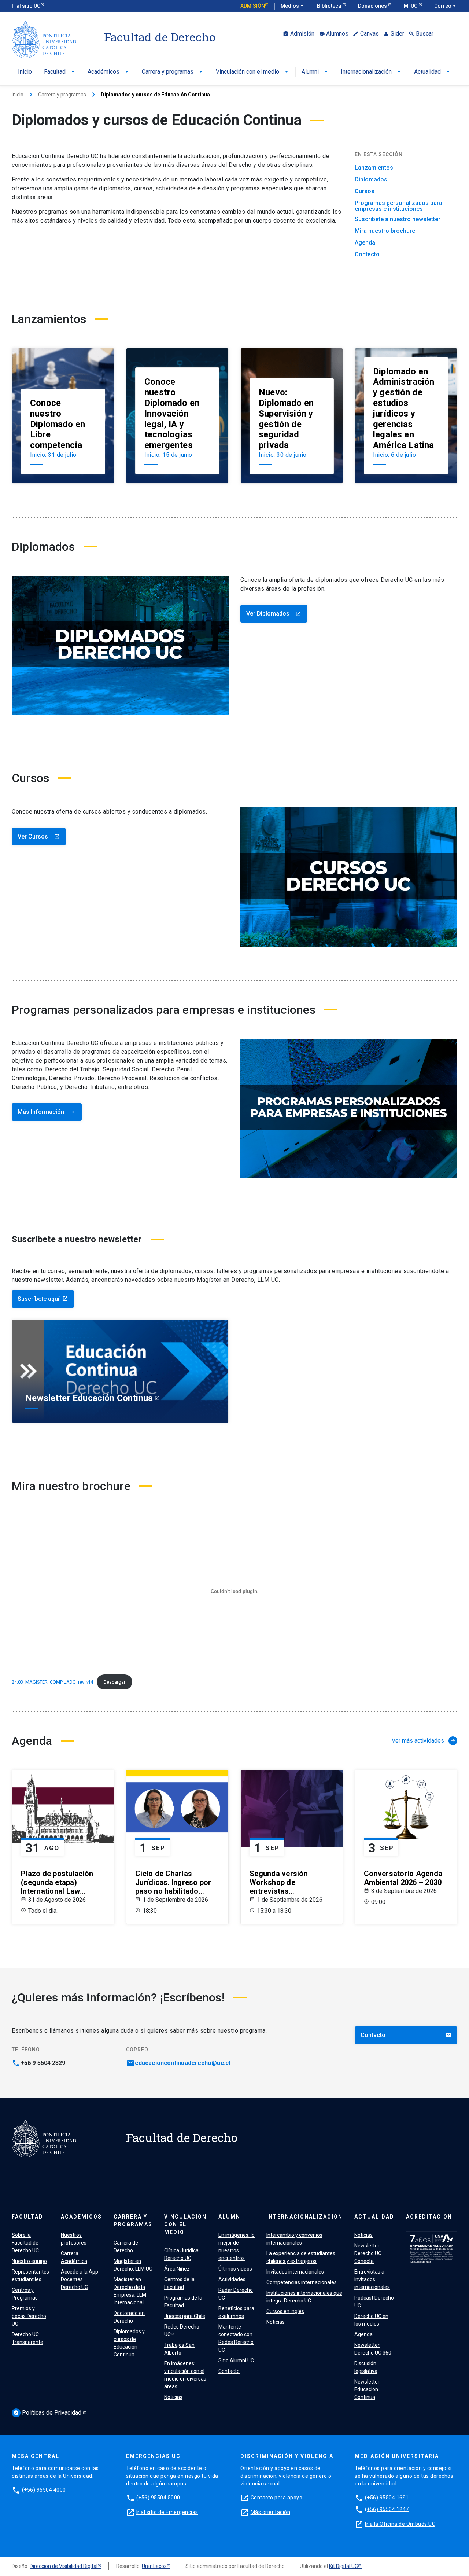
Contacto (367, 254)
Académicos (109, 72)
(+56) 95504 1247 (387, 2509)
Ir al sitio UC (26, 6)
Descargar (115, 1682)
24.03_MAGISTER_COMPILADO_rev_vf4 (52, 1682)
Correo (446, 6)
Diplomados (371, 180)
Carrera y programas (173, 72)
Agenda (365, 243)
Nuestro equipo (29, 2261)
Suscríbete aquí (43, 1299)
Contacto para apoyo (277, 2498)
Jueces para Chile (185, 2316)
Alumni (315, 72)
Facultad (60, 72)
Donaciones (373, 6)
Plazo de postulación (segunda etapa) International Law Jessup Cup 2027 (57, 1882)
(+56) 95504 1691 (387, 2498)
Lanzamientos (374, 168)
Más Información (47, 1112)
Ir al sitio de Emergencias (167, 2512)
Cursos (365, 191)
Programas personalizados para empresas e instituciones (398, 206)
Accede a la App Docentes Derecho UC (80, 2279)
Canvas (366, 34)
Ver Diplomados (274, 614)
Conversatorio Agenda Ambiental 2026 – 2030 (403, 1878)
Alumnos (334, 34)
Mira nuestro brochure (385, 231)
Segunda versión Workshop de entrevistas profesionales (279, 1882)
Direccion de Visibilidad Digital (64, 2566)
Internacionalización (371, 72)
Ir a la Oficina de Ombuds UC (400, 2524)
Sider (394, 34)
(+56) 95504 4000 (44, 2490)
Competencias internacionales (302, 2282)
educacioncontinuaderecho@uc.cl (182, 2063)
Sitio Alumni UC (236, 2360)
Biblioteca (330, 6)
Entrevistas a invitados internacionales (372, 2279)
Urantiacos (154, 2566)
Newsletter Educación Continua (367, 2389)
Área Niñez (177, 2269)
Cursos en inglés (285, 2311)
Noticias (173, 2397)
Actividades (232, 2279)
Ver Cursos (39, 836)
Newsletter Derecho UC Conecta (368, 2253)
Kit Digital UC (344, 2566)
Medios (293, 6)
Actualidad (433, 72)
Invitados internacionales (295, 2272)
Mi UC (411, 6)
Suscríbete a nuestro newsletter (398, 219)
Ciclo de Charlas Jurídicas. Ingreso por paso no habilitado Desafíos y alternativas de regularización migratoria (175, 1882)
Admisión (253, 6)
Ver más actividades (424, 1741)
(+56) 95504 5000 (158, 2498)
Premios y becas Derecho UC (29, 2316)
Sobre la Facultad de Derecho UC (25, 2243)
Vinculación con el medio (253, 72)
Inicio (25, 72)
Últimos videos (235, 2269)
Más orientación (271, 2512)
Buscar (421, 34)
